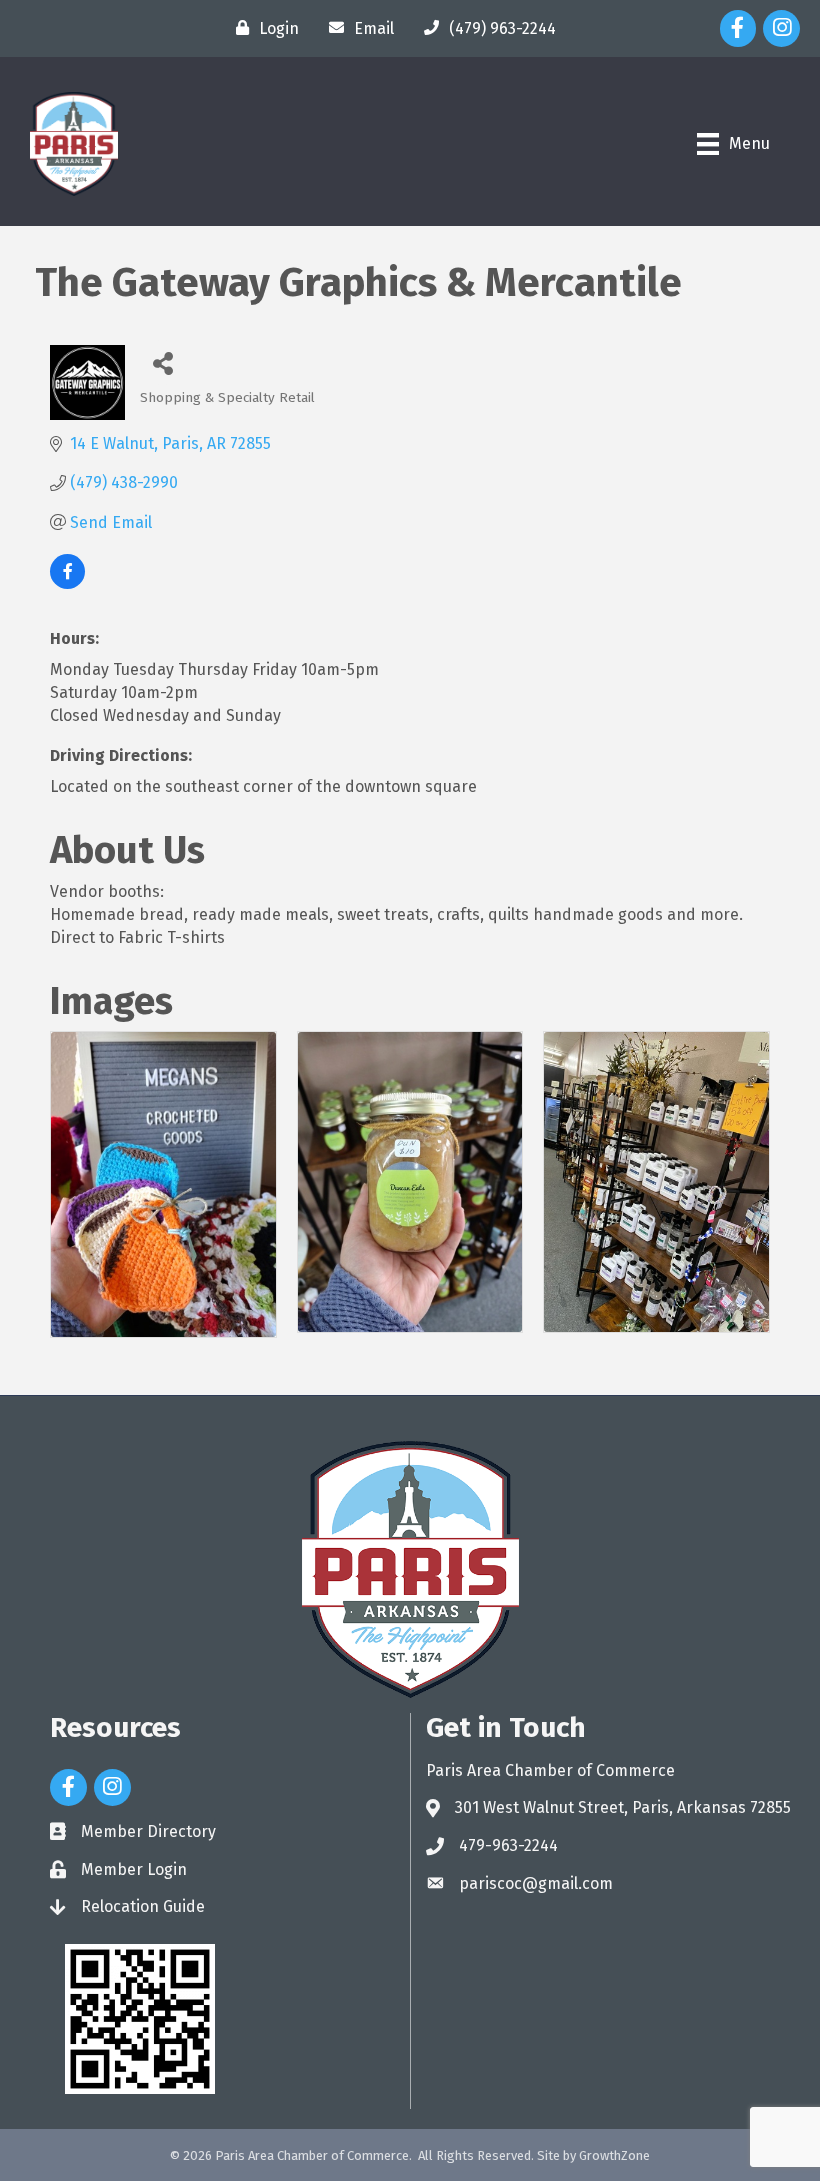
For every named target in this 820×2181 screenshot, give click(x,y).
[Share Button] (162, 362)
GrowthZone (614, 2155)
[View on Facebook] (67, 583)
